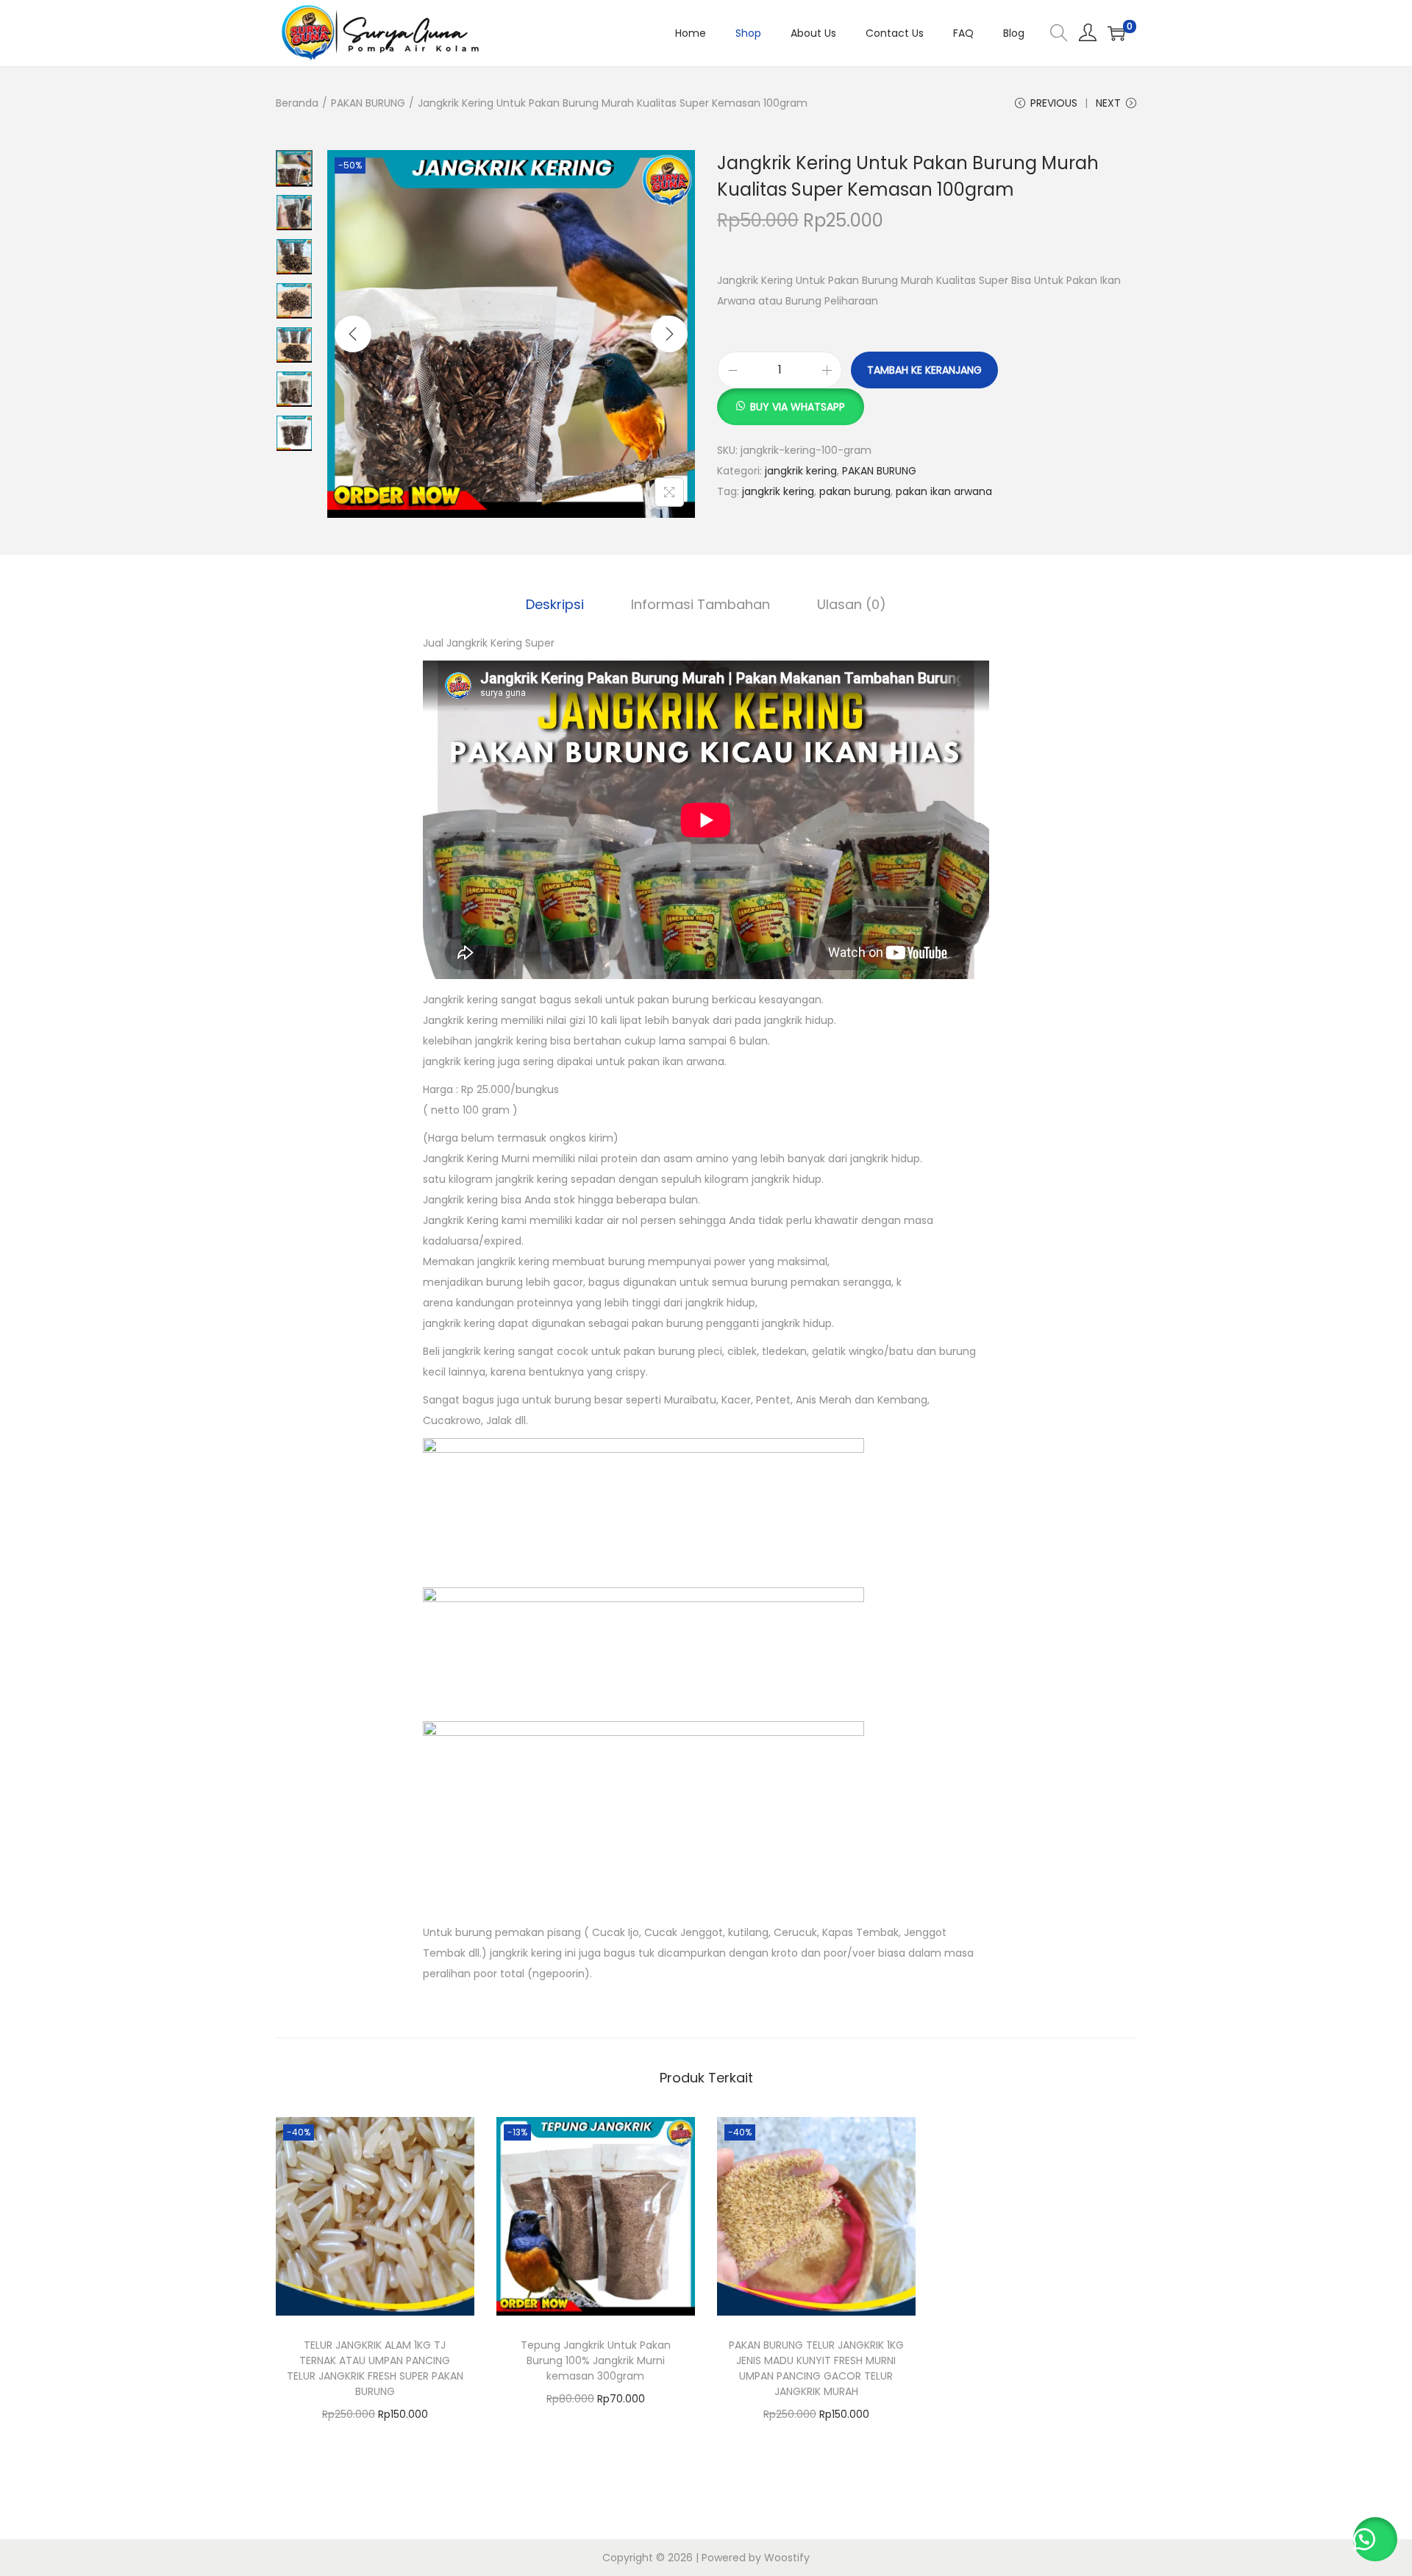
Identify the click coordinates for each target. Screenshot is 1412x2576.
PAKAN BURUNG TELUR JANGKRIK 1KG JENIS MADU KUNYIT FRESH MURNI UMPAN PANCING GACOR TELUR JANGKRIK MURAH (816, 2368)
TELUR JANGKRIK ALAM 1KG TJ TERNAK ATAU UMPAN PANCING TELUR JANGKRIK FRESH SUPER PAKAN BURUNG (375, 2368)
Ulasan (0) (852, 604)
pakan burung (855, 491)
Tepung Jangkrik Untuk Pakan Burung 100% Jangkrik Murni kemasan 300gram (596, 2360)
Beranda (297, 103)
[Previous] (353, 334)
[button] (791, 399)
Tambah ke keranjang (924, 370)
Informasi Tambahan (700, 604)
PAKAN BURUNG (368, 103)
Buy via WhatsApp (798, 407)
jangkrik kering (801, 471)
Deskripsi (555, 604)
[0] (1116, 33)
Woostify (787, 2558)
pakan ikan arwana (944, 491)
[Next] (669, 334)
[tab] (555, 605)
